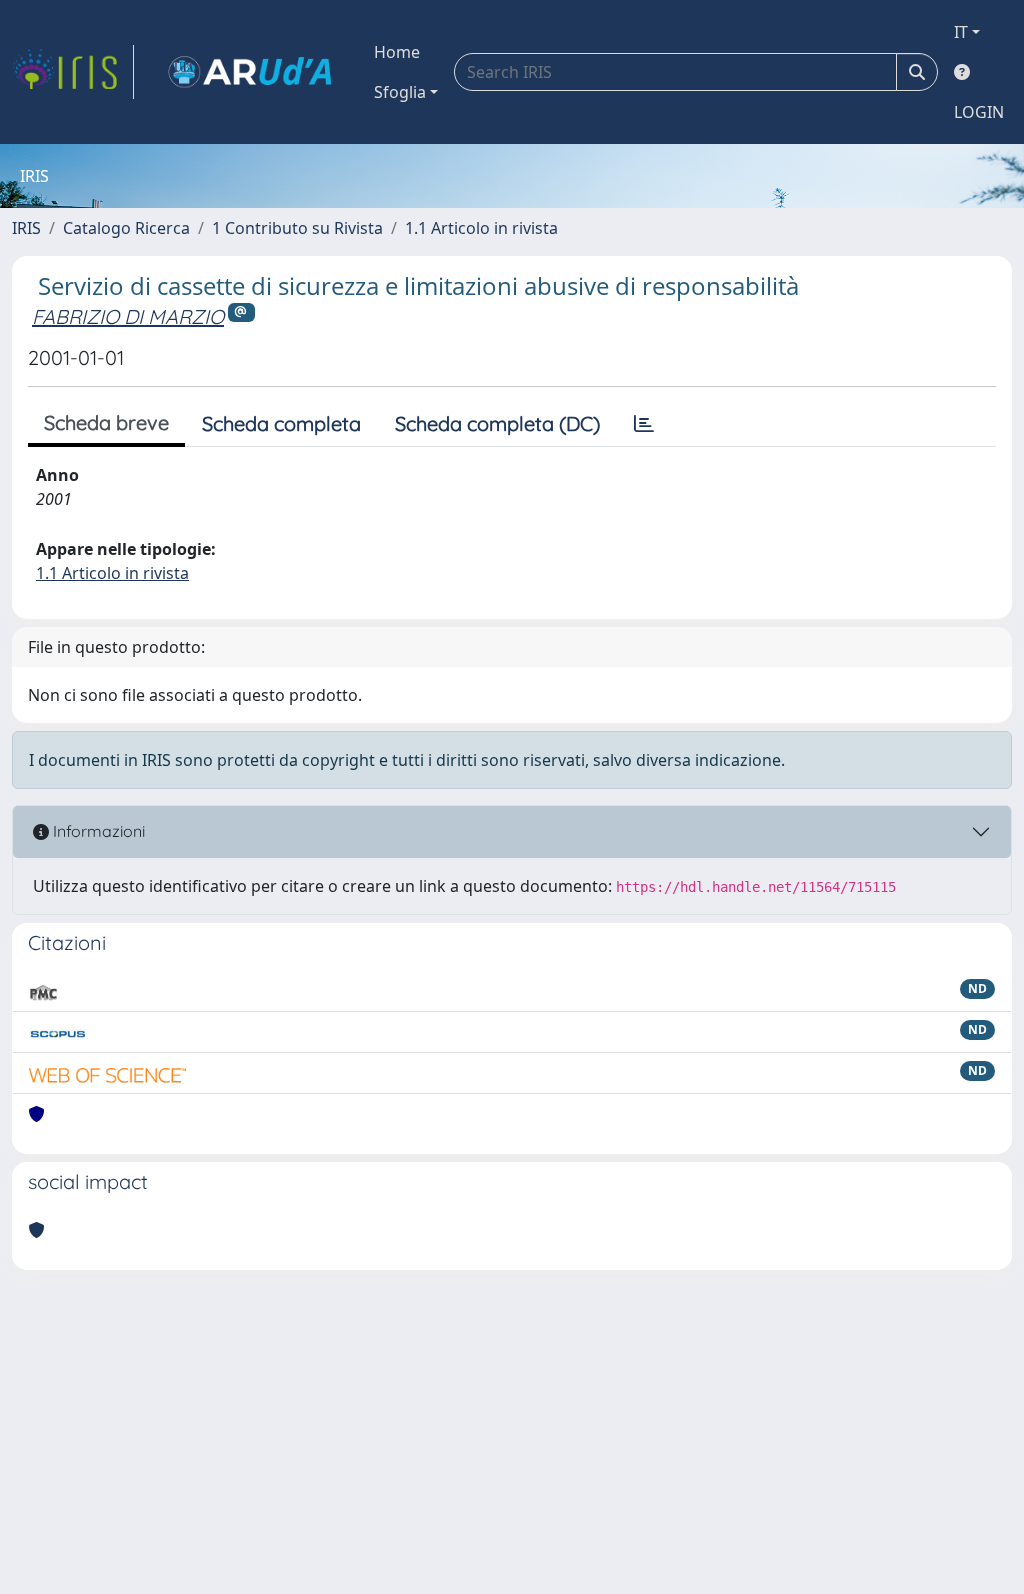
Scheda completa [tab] (281, 423)
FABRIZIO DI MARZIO (128, 316)
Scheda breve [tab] (106, 422)
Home (397, 52)
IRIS (26, 228)
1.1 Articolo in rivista (481, 228)
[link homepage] (73, 72)
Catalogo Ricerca (126, 228)
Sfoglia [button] (400, 92)
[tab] (644, 424)
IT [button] (961, 32)
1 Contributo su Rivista (297, 228)
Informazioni (97, 831)
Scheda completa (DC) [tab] (497, 423)
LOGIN (979, 112)
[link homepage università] (250, 72)
